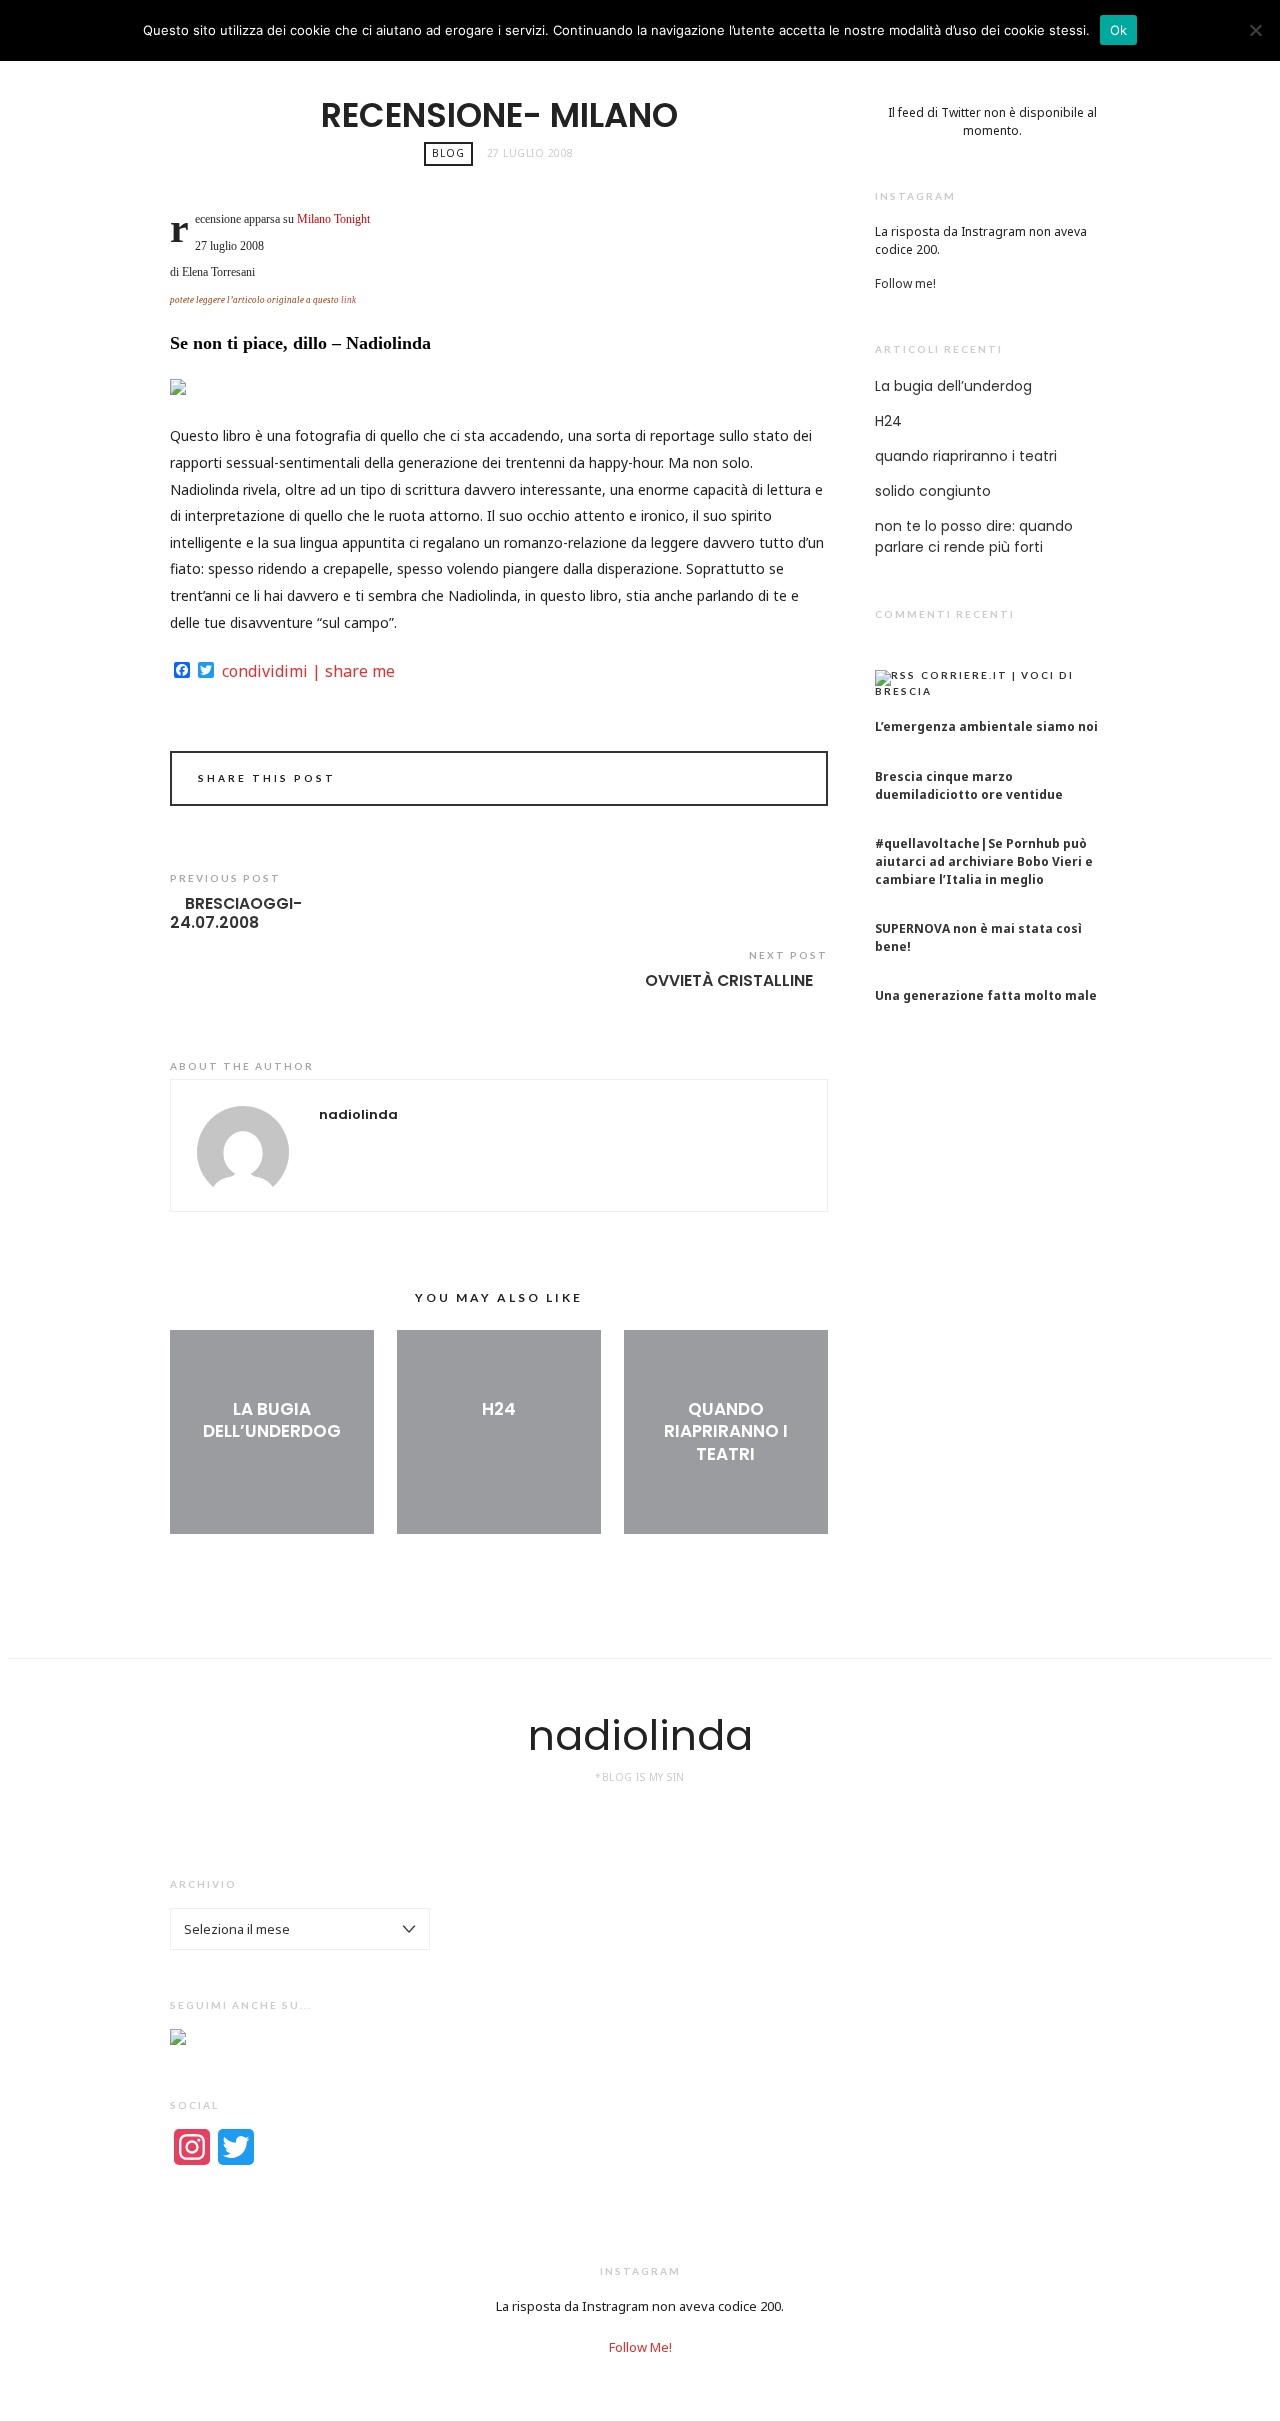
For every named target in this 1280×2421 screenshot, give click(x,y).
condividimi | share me (308, 671)
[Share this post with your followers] (789, 769)
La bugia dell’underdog (272, 1420)
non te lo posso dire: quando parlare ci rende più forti (974, 536)
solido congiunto (933, 491)
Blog (448, 153)
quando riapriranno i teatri (726, 1431)
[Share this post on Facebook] (781, 769)
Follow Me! (640, 2347)
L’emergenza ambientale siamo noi (986, 726)
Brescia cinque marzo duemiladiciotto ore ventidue (969, 785)
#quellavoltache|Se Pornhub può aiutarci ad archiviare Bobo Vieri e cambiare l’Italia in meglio (984, 861)
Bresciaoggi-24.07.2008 (236, 913)
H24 (499, 1409)
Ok (1119, 30)
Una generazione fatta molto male (986, 995)
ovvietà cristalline (729, 981)
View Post (271, 1465)
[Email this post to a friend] (797, 769)
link (348, 300)
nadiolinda (640, 1735)
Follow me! (905, 283)
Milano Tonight (333, 219)
